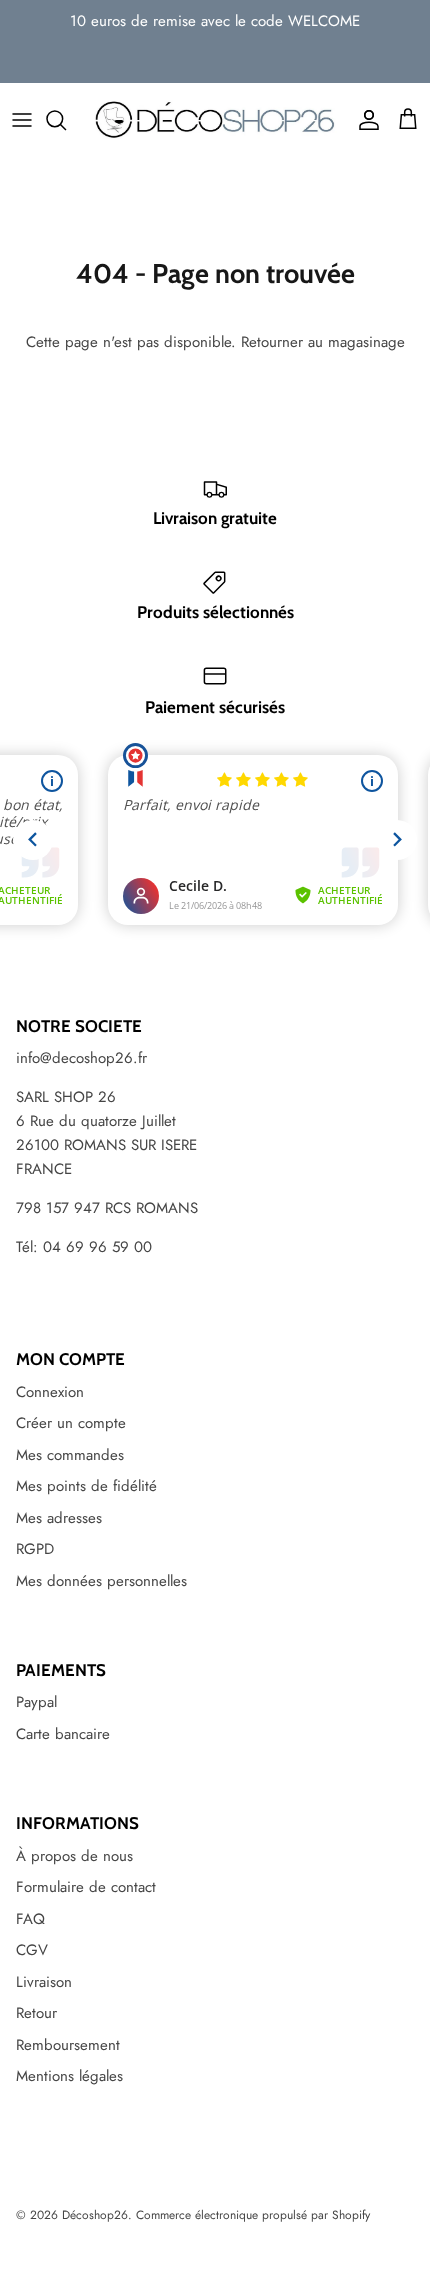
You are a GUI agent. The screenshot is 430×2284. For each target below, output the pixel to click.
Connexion (50, 1392)
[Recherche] (66, 120)
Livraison (44, 1982)
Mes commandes (70, 1455)
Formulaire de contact (86, 1887)
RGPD (35, 1549)
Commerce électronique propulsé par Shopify (253, 2215)
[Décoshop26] (215, 120)
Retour (36, 2013)
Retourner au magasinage (323, 342)
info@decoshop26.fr (81, 1058)
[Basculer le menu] (22, 120)
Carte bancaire (63, 1734)
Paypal (36, 1702)
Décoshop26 (95, 2215)
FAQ (30, 1919)
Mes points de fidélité (86, 1486)
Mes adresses (59, 1518)
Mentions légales (69, 2076)
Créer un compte (71, 1423)
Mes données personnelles (101, 1581)
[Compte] (364, 120)
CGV (32, 1950)
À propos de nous (74, 1856)
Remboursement (68, 2045)
